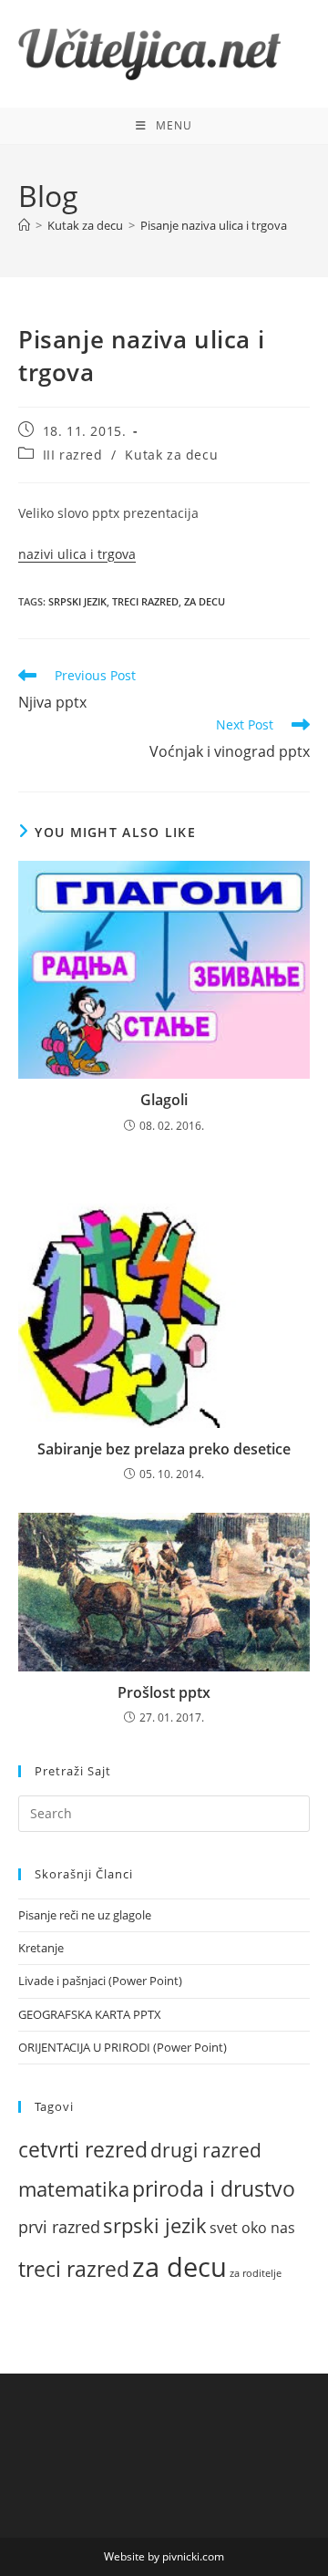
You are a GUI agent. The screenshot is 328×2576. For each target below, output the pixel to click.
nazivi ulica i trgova (77, 554)
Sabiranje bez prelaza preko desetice (164, 1449)
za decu (205, 601)
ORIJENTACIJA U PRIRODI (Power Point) (123, 2047)
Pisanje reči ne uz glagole (85, 1915)
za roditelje (256, 2273)
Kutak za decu (171, 455)
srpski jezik (77, 601)
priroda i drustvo (214, 2188)
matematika (74, 2188)
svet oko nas (252, 2228)
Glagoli (164, 1100)
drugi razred (206, 2150)
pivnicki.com (193, 2556)
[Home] (24, 225)
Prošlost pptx (164, 1692)
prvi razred (59, 2227)
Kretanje (41, 1948)
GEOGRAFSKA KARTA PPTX (90, 2014)
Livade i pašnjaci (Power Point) (100, 1981)
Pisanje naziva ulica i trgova (214, 225)
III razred (73, 455)
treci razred (145, 601)
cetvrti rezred (83, 2150)
